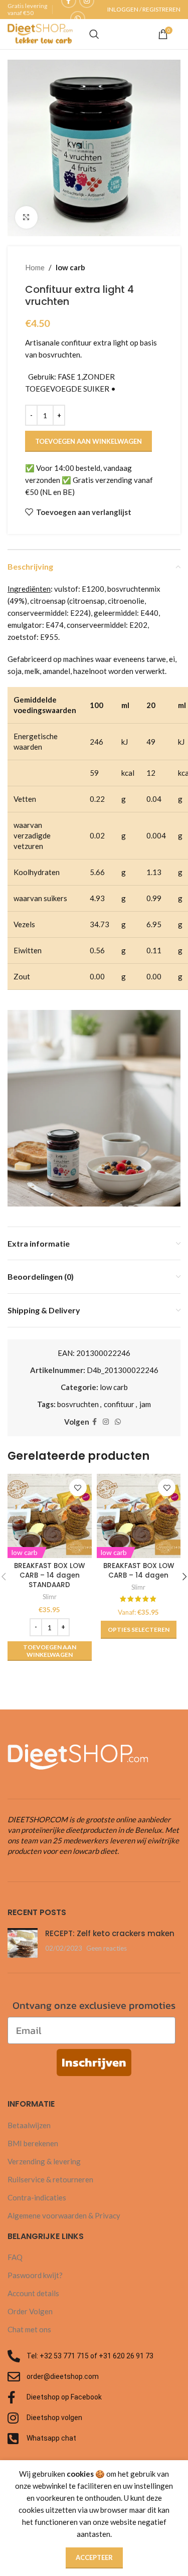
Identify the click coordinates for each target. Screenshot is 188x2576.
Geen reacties (107, 1948)
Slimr (50, 1597)
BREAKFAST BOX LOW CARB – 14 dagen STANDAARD (49, 1575)
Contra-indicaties (37, 2197)
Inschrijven (94, 2062)
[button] (50, 1651)
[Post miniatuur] (23, 1943)
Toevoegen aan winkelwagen (88, 441)
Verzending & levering (44, 2161)
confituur (119, 1404)
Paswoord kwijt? (35, 2275)
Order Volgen (30, 2311)
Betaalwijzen (29, 2125)
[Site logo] (40, 33)
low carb (70, 267)
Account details (33, 2293)
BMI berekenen (33, 2143)
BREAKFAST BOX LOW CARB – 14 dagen (139, 1571)
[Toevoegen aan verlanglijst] (78, 1488)
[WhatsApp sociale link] (78, 19)
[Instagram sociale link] (106, 1422)
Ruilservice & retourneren (50, 2179)
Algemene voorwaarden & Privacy (64, 2215)
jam (145, 1404)
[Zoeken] (94, 34)
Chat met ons (29, 2329)
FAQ (15, 2257)
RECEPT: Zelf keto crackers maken (110, 1933)
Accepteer (94, 2557)
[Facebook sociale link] (95, 1422)
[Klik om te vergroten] (26, 217)
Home (35, 267)
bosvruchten (78, 1404)
